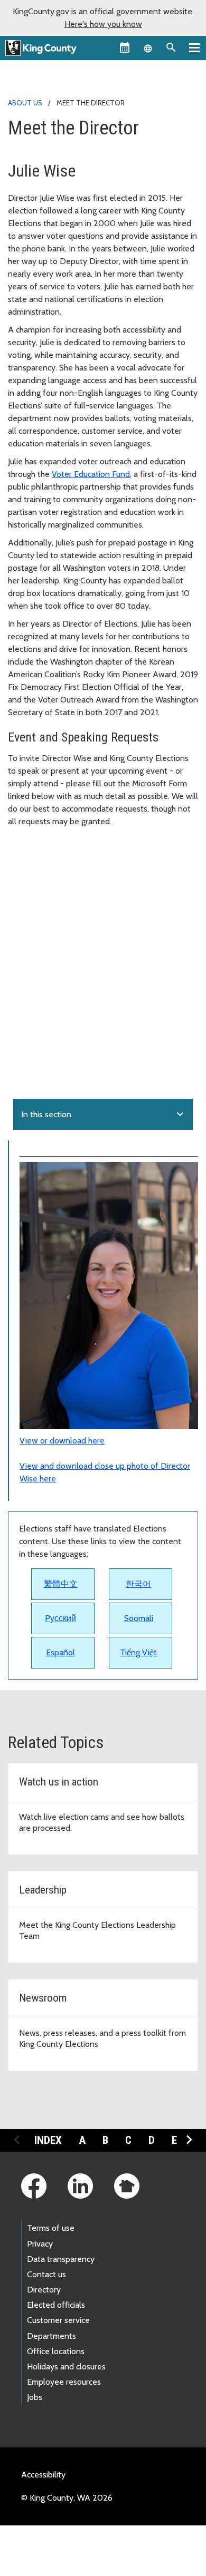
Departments (51, 2336)
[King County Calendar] (125, 47)
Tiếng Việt (138, 1652)
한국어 (138, 1584)
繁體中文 (61, 1584)
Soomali (139, 1618)
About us (25, 103)
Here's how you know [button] (103, 24)
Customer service (58, 2320)
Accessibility (43, 2475)
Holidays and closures (66, 2367)
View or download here (62, 1441)
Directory (44, 2290)
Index (48, 2140)
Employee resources (64, 2382)
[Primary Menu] (194, 47)
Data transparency (61, 2259)
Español (60, 1652)
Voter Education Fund (91, 474)
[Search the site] (171, 47)
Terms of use (51, 2228)
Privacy (40, 2244)
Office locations (56, 2351)
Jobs (35, 2397)
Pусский (60, 1618)
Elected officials (56, 2305)
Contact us (46, 2274)
